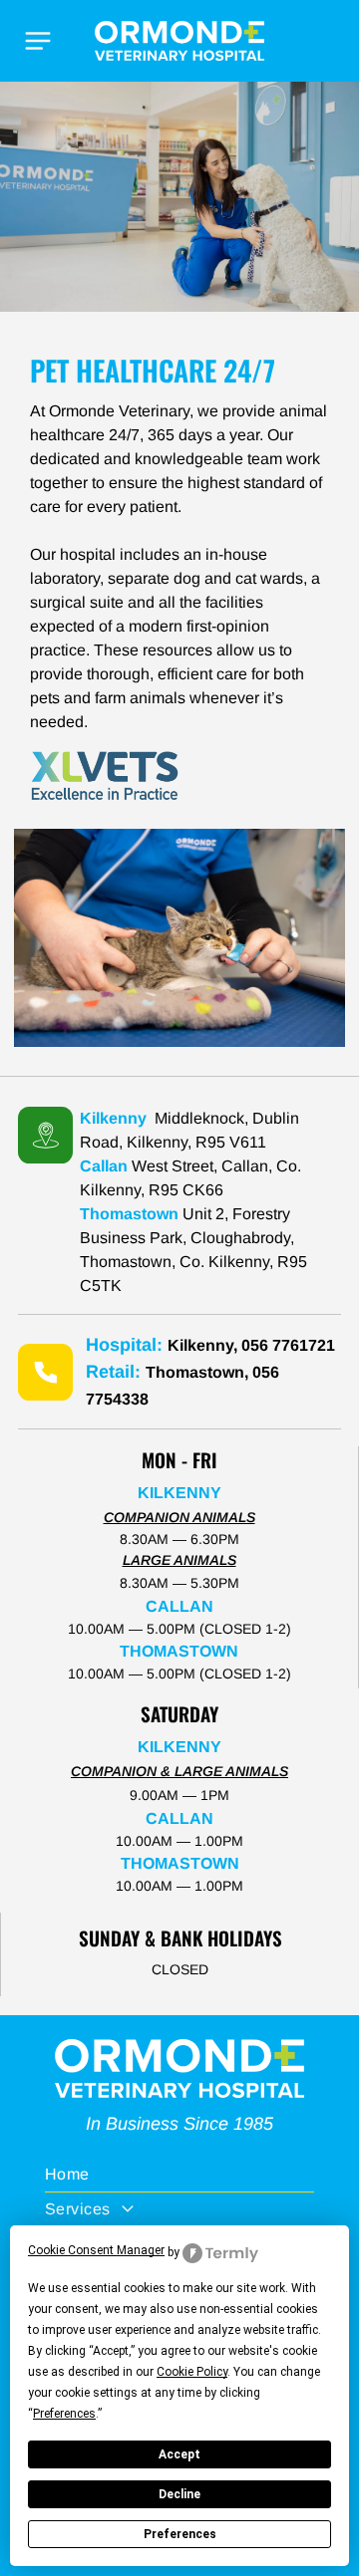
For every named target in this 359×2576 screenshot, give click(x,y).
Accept (179, 2454)
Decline (179, 2494)
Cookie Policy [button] (192, 2372)
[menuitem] (179, 2175)
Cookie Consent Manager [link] (96, 2250)
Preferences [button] (64, 2414)
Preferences (180, 2534)
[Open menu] (38, 41)
